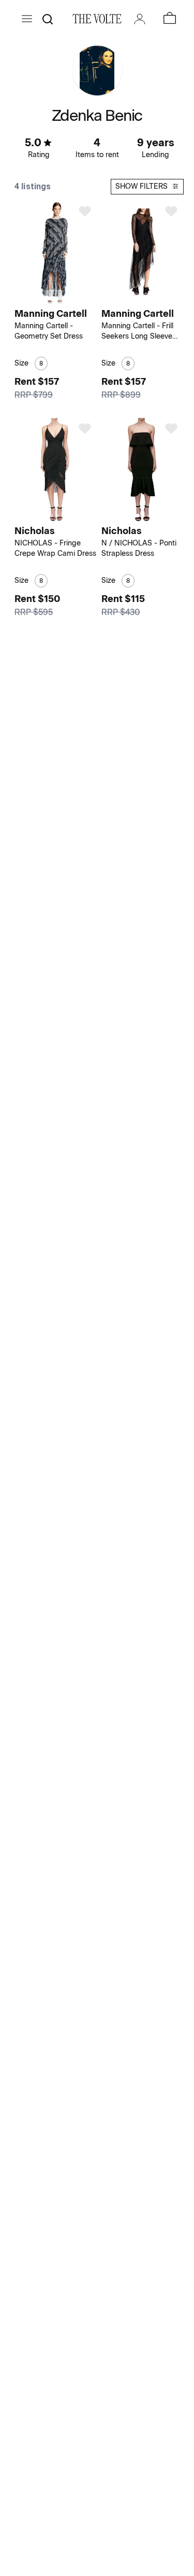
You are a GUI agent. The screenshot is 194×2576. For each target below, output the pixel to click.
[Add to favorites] (85, 211)
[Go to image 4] (63, 516)
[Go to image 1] (50, 298)
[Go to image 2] (57, 298)
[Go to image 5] (69, 516)
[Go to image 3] (63, 298)
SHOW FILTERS (141, 186)
